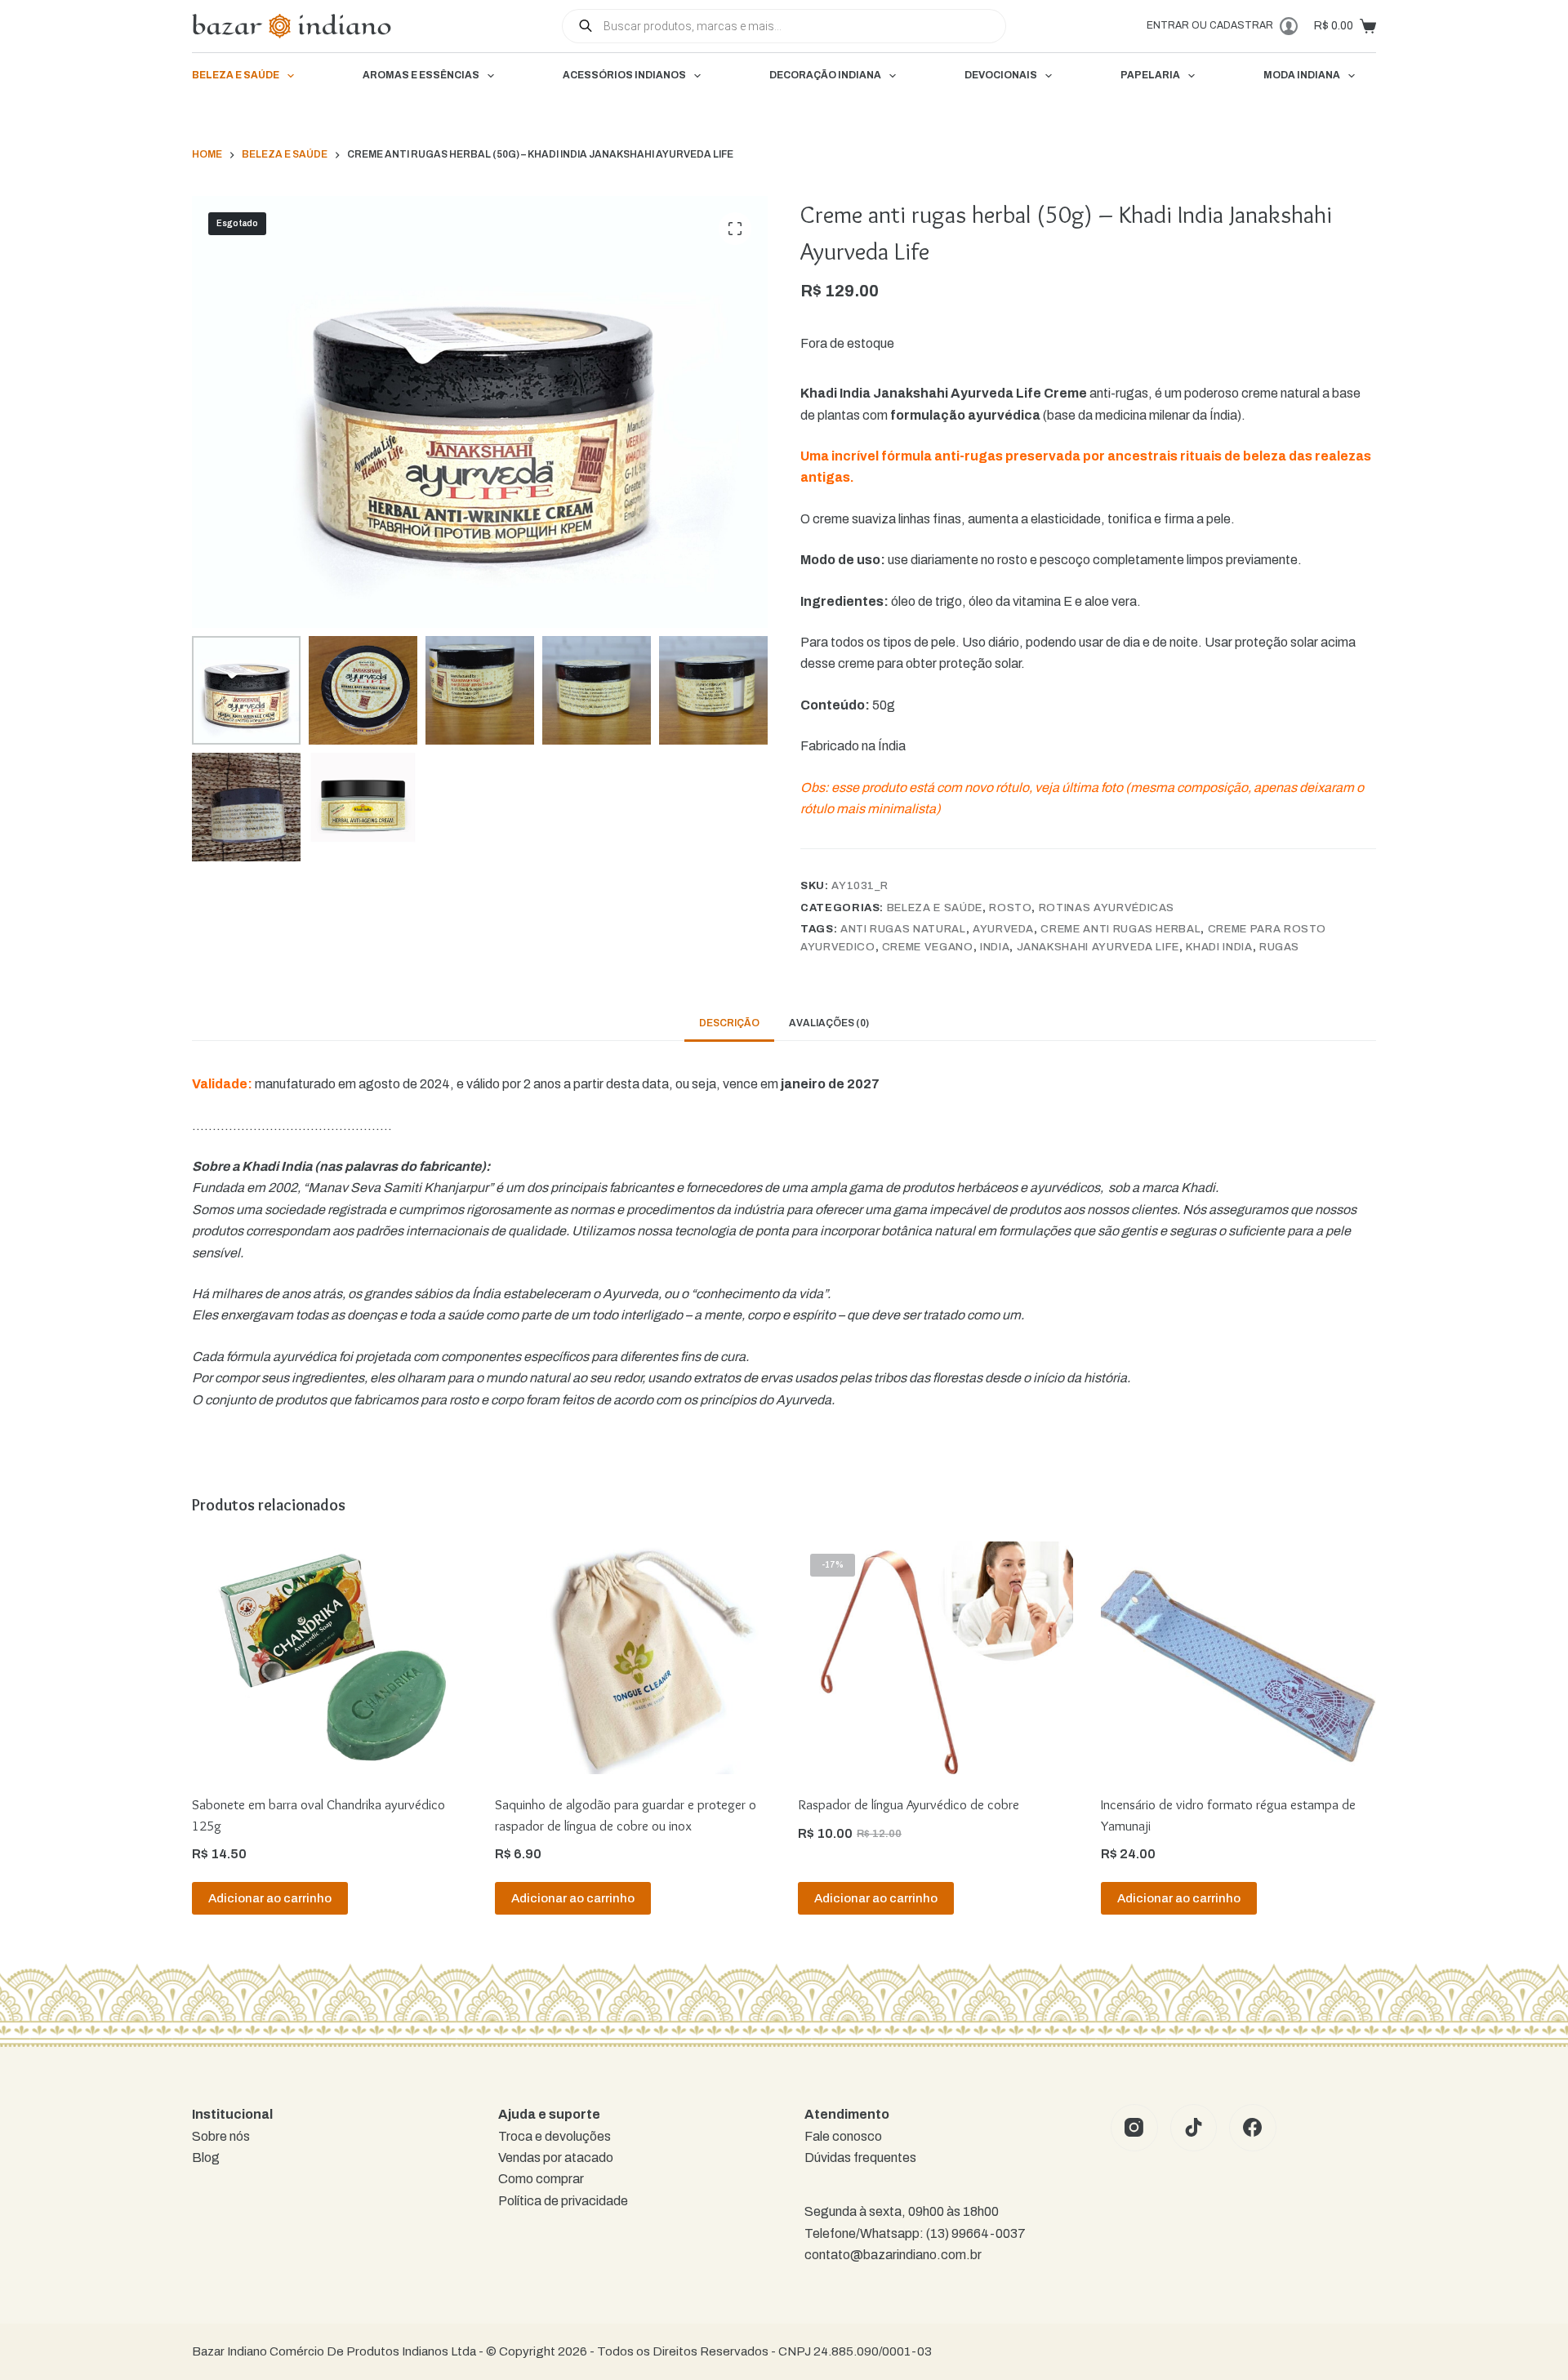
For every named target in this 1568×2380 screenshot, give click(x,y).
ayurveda (1003, 929)
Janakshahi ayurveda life (1098, 947)
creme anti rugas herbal (1120, 929)
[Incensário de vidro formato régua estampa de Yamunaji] (1238, 1658)
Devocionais (1001, 75)
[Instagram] (1134, 2128)
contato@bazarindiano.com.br (893, 2255)
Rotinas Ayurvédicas (1107, 908)
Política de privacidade (563, 2201)
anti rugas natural (903, 929)
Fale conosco (843, 2136)
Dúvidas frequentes (860, 2158)
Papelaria (1150, 75)
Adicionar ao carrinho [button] (270, 1898)
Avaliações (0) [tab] (829, 1023)
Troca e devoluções (555, 2136)
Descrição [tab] (729, 1023)
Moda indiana (1302, 75)
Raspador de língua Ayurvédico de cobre (909, 1804)
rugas (1279, 947)
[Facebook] (1253, 2128)
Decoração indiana (825, 75)
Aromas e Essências (421, 75)
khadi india (1219, 947)
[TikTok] (1194, 2128)
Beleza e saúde (236, 75)
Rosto (1010, 908)
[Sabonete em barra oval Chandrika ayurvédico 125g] (330, 1658)
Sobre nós (221, 2136)
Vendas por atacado (556, 2158)
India (995, 947)
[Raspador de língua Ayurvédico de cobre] (935, 1658)
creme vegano (928, 947)
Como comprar (541, 2179)
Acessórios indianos (624, 75)
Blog (206, 2158)
